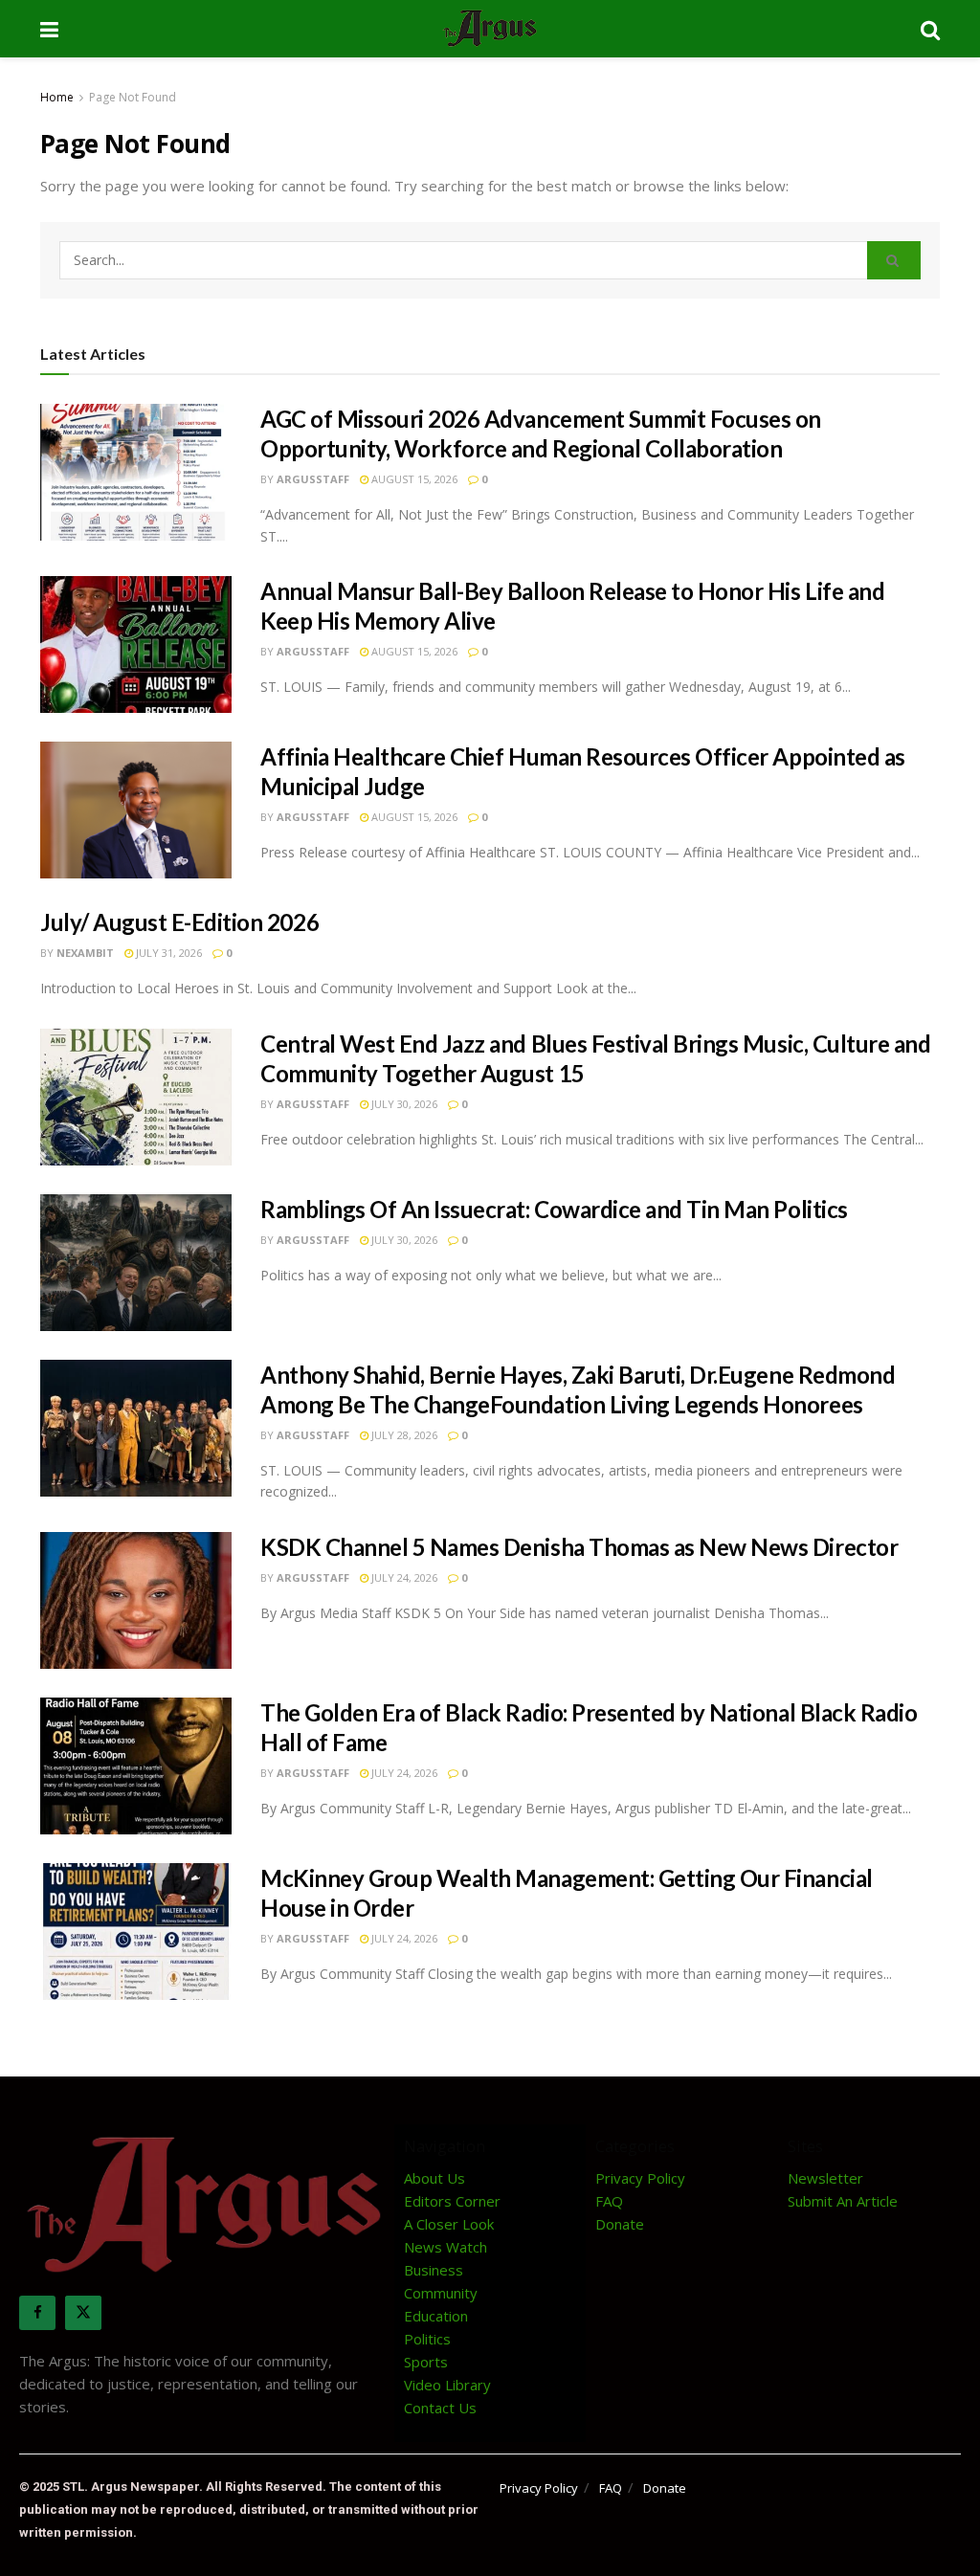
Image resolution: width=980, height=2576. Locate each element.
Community (441, 2293)
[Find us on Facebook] (37, 2313)
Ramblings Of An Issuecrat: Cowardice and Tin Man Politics (554, 1209)
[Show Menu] (49, 29)
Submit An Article (843, 2201)
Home (57, 97)
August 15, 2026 (413, 479)
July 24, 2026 (403, 1577)
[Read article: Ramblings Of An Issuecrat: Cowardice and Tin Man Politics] (136, 1263)
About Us (434, 2178)
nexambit (85, 953)
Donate (620, 2224)
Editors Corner (452, 2201)
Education (436, 2316)
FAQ (609, 2201)
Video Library (447, 2385)
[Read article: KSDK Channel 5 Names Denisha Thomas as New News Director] (136, 1600)
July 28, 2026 (403, 1435)
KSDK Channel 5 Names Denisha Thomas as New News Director (579, 1547)
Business (434, 2270)
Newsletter (825, 2178)
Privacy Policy (640, 2178)
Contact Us (440, 2408)
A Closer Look (449, 2224)
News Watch (445, 2247)
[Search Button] (930, 29)
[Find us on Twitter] (83, 2313)
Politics (427, 2339)
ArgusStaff (313, 479)
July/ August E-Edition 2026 (179, 922)
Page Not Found (133, 97)
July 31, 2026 (167, 953)
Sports (426, 2362)
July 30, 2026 (403, 1104)
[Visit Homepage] (490, 29)
